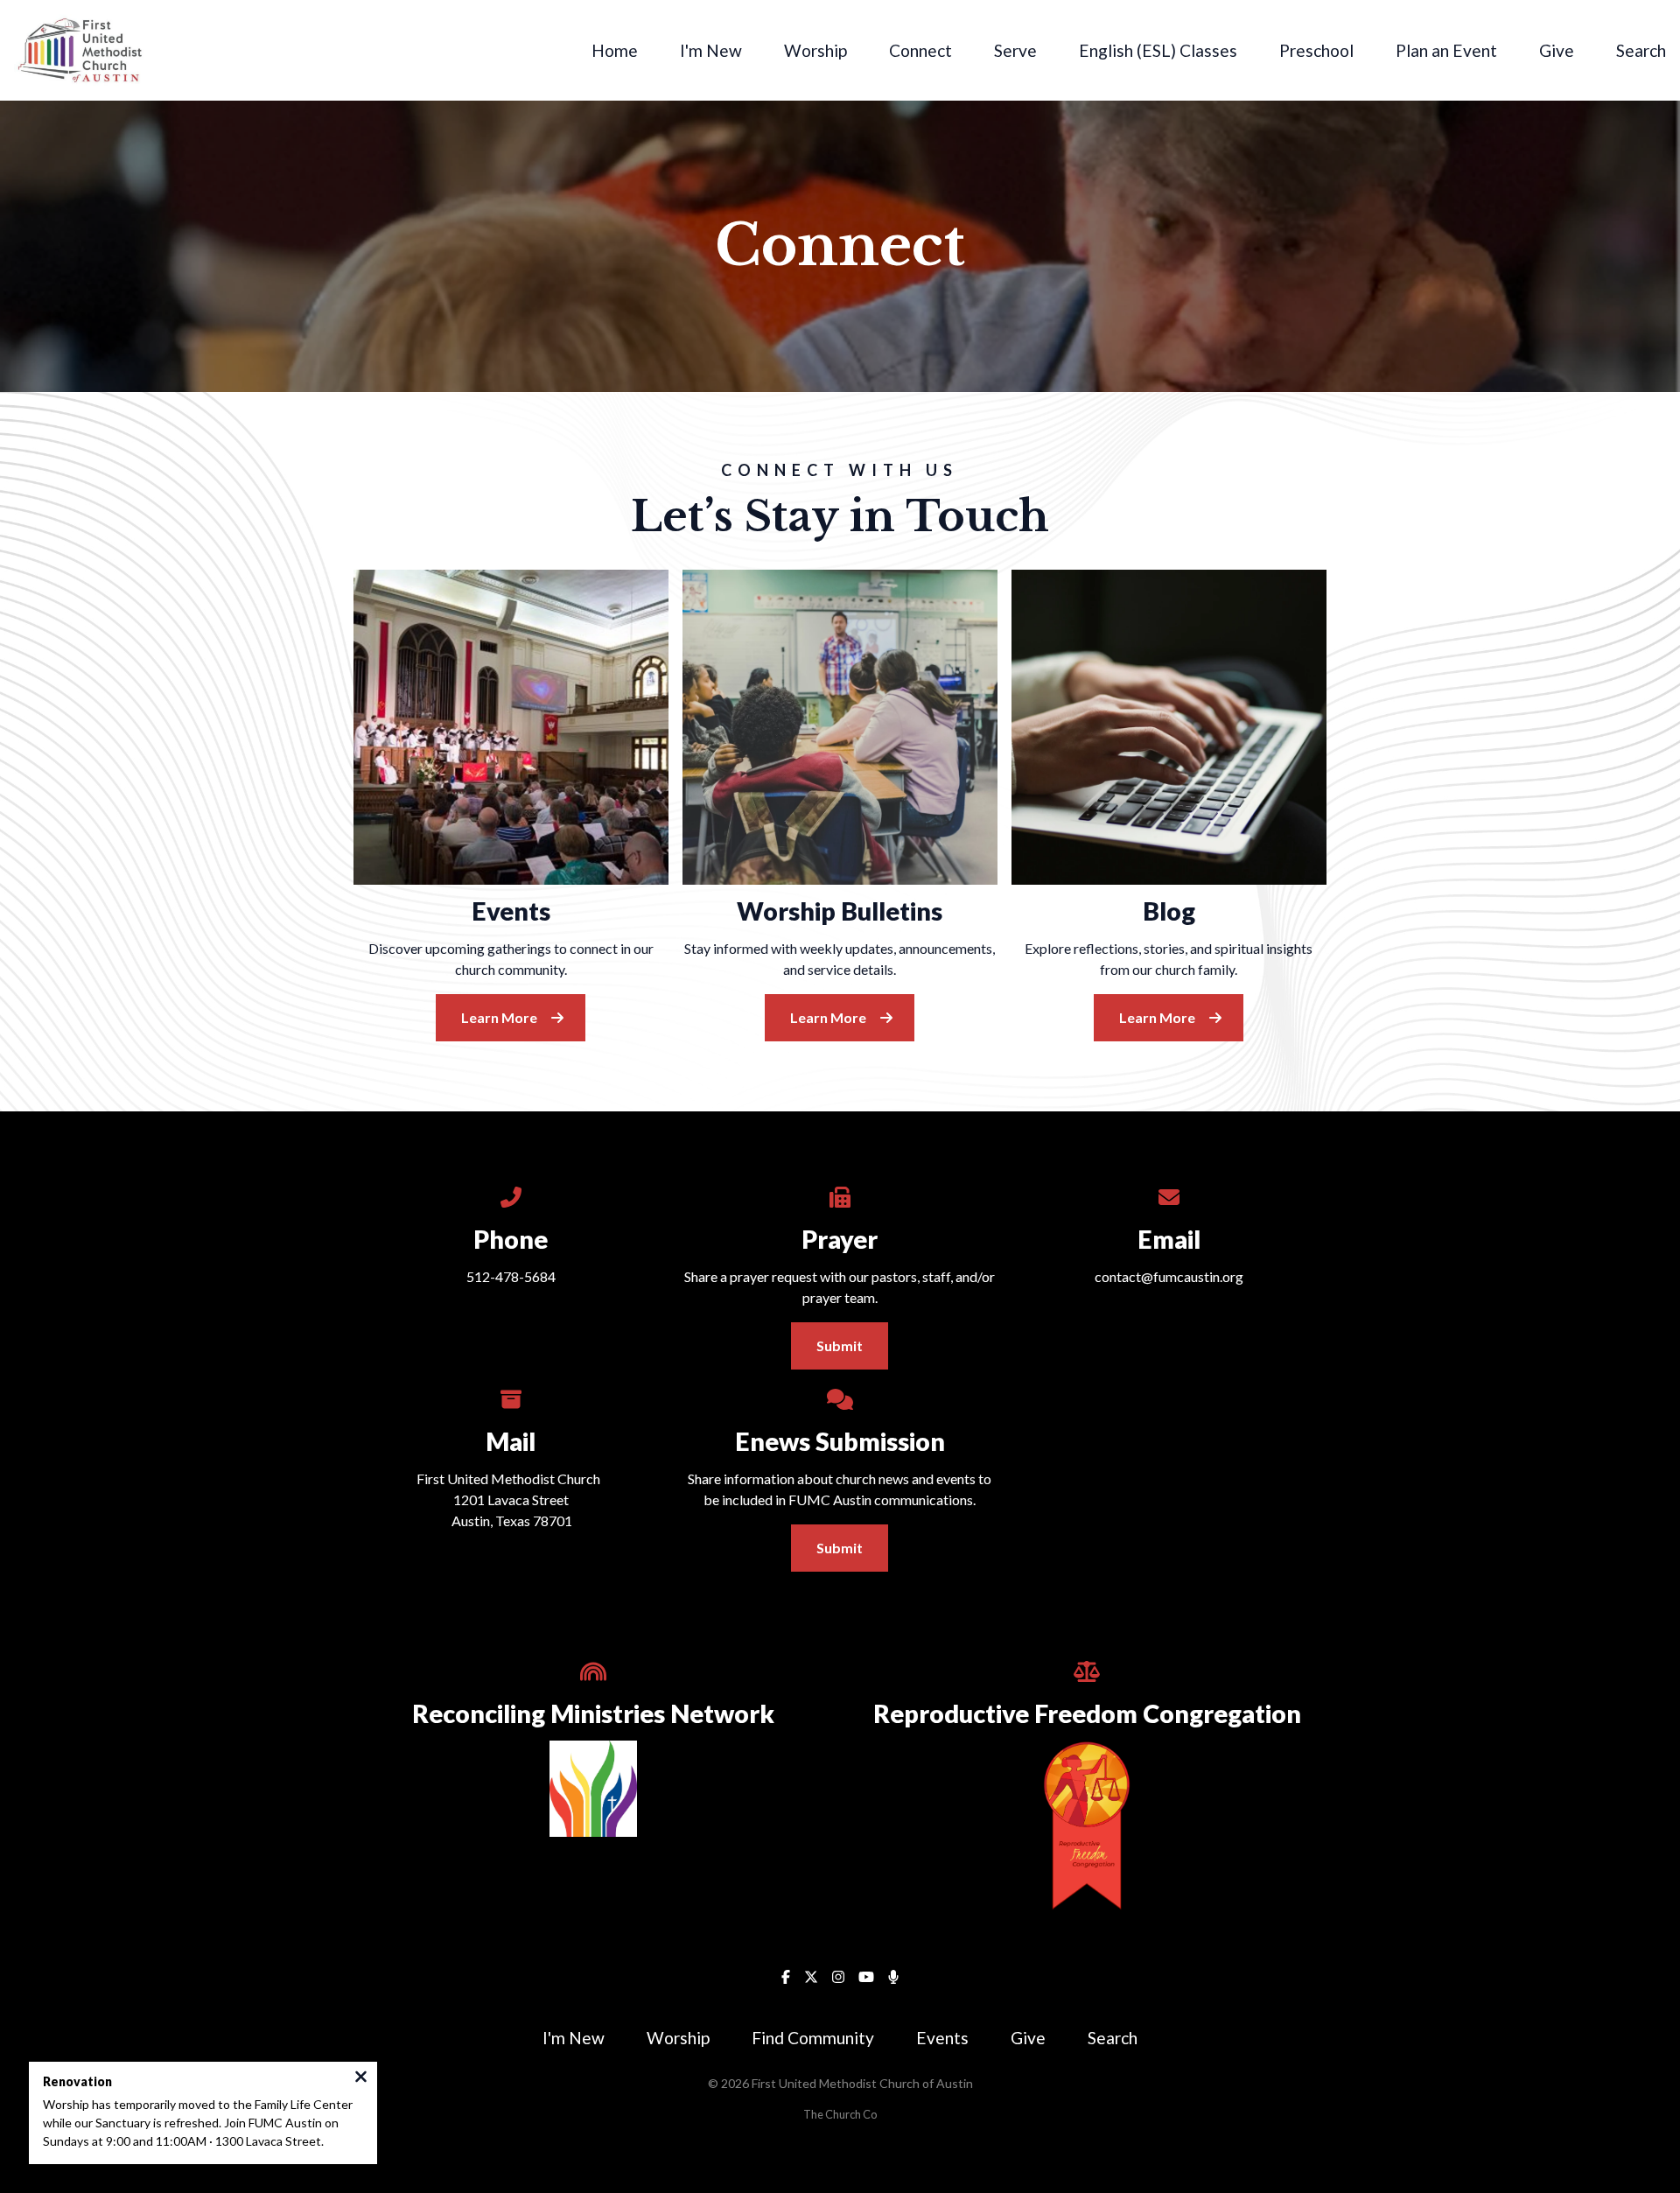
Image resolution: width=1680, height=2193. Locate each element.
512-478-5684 (511, 1276)
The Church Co (840, 2114)
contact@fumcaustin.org (1169, 1276)
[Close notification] (361, 2078)
